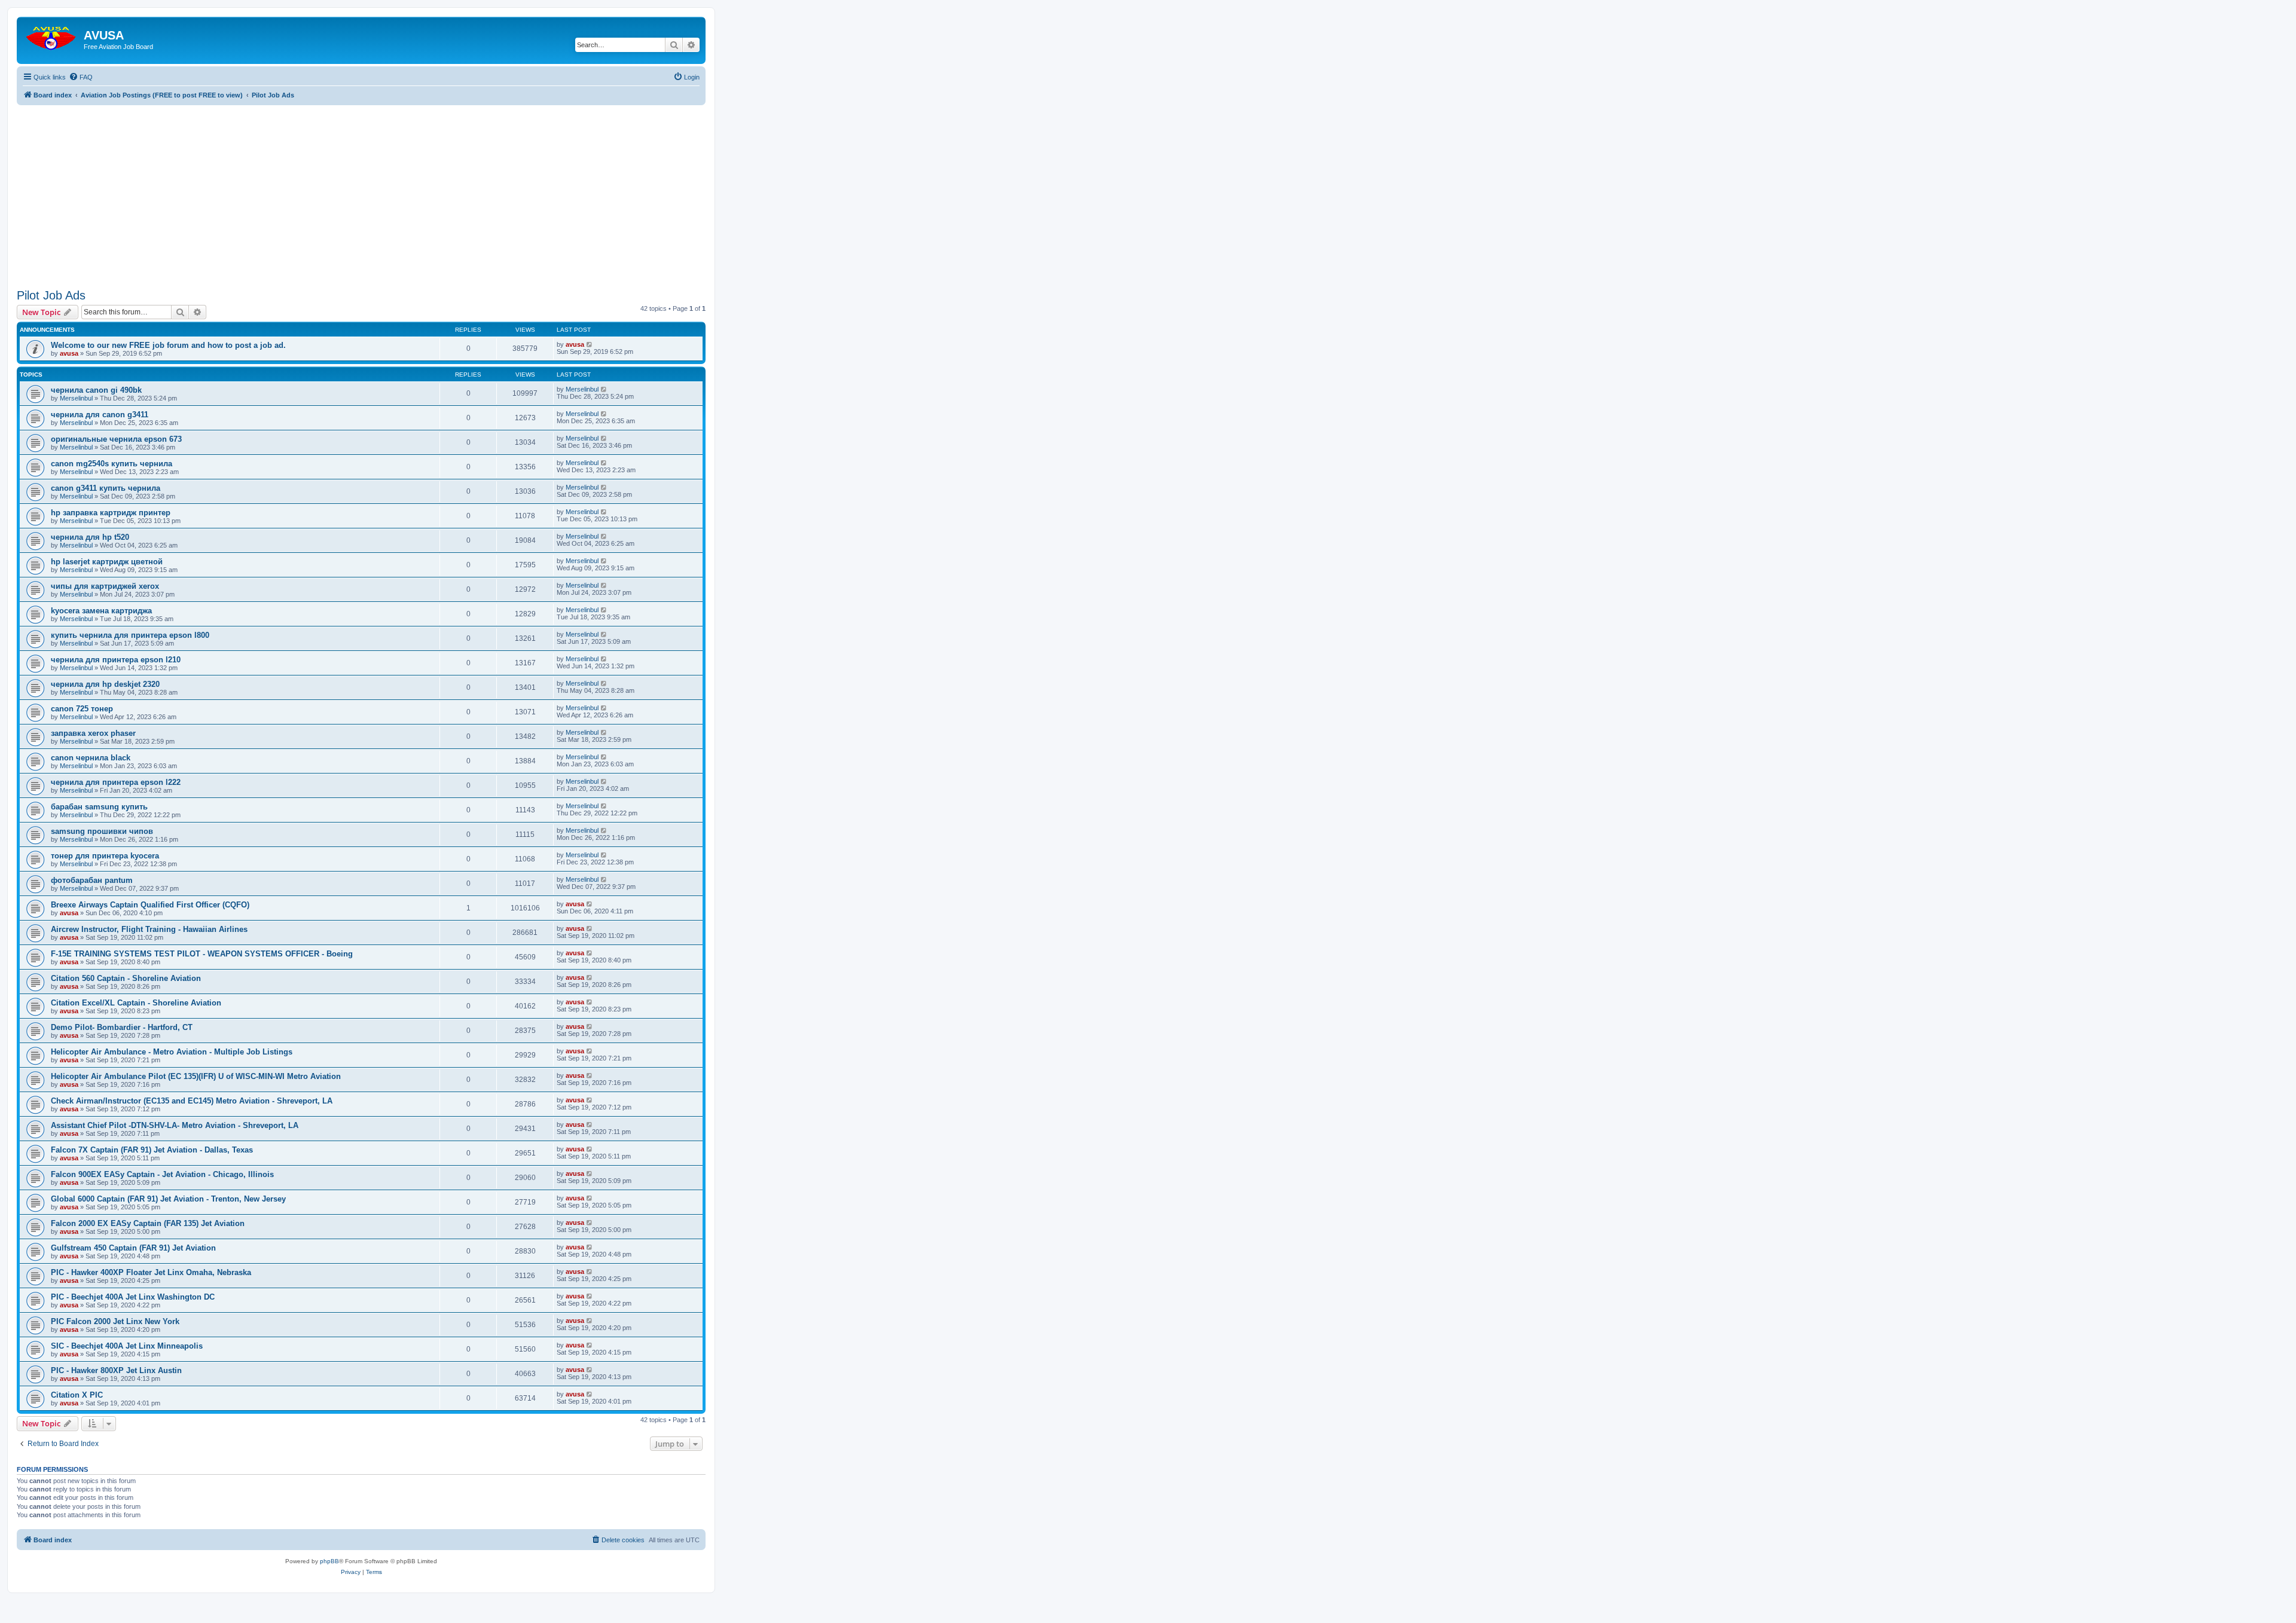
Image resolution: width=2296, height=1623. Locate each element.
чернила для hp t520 (90, 537)
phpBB (329, 1561)
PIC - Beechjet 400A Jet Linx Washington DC (133, 1297)
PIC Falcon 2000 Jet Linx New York (115, 1321)
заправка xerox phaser (93, 733)
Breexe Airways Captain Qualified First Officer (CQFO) (150, 905)
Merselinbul (76, 398)
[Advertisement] (361, 189)
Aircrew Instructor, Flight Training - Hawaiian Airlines (149, 929)
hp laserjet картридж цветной (107, 562)
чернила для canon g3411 (100, 415)
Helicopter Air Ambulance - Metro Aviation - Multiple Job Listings (172, 1052)
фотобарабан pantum (92, 880)
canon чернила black (91, 758)
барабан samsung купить (99, 807)
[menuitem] (81, 77)
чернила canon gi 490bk (96, 390)
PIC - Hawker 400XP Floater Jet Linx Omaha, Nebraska (151, 1272)
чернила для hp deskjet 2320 (105, 684)
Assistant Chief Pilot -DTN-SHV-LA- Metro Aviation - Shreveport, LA (175, 1125)
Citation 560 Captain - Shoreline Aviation (126, 978)
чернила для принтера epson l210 (116, 660)
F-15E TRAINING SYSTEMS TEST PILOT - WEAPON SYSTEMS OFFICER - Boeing (202, 954)
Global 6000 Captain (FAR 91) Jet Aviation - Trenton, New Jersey (168, 1199)
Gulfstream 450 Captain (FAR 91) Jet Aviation (133, 1248)
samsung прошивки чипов (102, 831)
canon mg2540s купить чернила (112, 464)
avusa (69, 353)
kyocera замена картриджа (101, 611)
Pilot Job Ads (51, 295)
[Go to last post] (590, 344)
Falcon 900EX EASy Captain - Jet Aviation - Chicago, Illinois (162, 1174)
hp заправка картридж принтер (111, 513)
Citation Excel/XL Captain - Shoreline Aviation (136, 1003)
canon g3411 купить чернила (106, 488)
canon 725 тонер (82, 709)
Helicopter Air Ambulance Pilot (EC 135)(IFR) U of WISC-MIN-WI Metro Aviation (196, 1076)
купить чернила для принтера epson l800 (130, 635)
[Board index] (52, 36)
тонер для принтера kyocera (105, 856)
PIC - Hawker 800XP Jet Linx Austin (116, 1370)
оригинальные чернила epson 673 (116, 439)
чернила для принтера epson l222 (116, 782)
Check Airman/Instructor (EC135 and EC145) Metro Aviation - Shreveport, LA (192, 1101)
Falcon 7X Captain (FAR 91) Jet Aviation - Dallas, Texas (152, 1150)
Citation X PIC (77, 1395)
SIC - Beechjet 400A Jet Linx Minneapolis (127, 1346)
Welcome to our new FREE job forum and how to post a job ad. (168, 345)
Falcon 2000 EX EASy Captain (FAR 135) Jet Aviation (148, 1223)
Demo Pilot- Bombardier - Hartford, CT (122, 1027)
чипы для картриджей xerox (105, 586)
